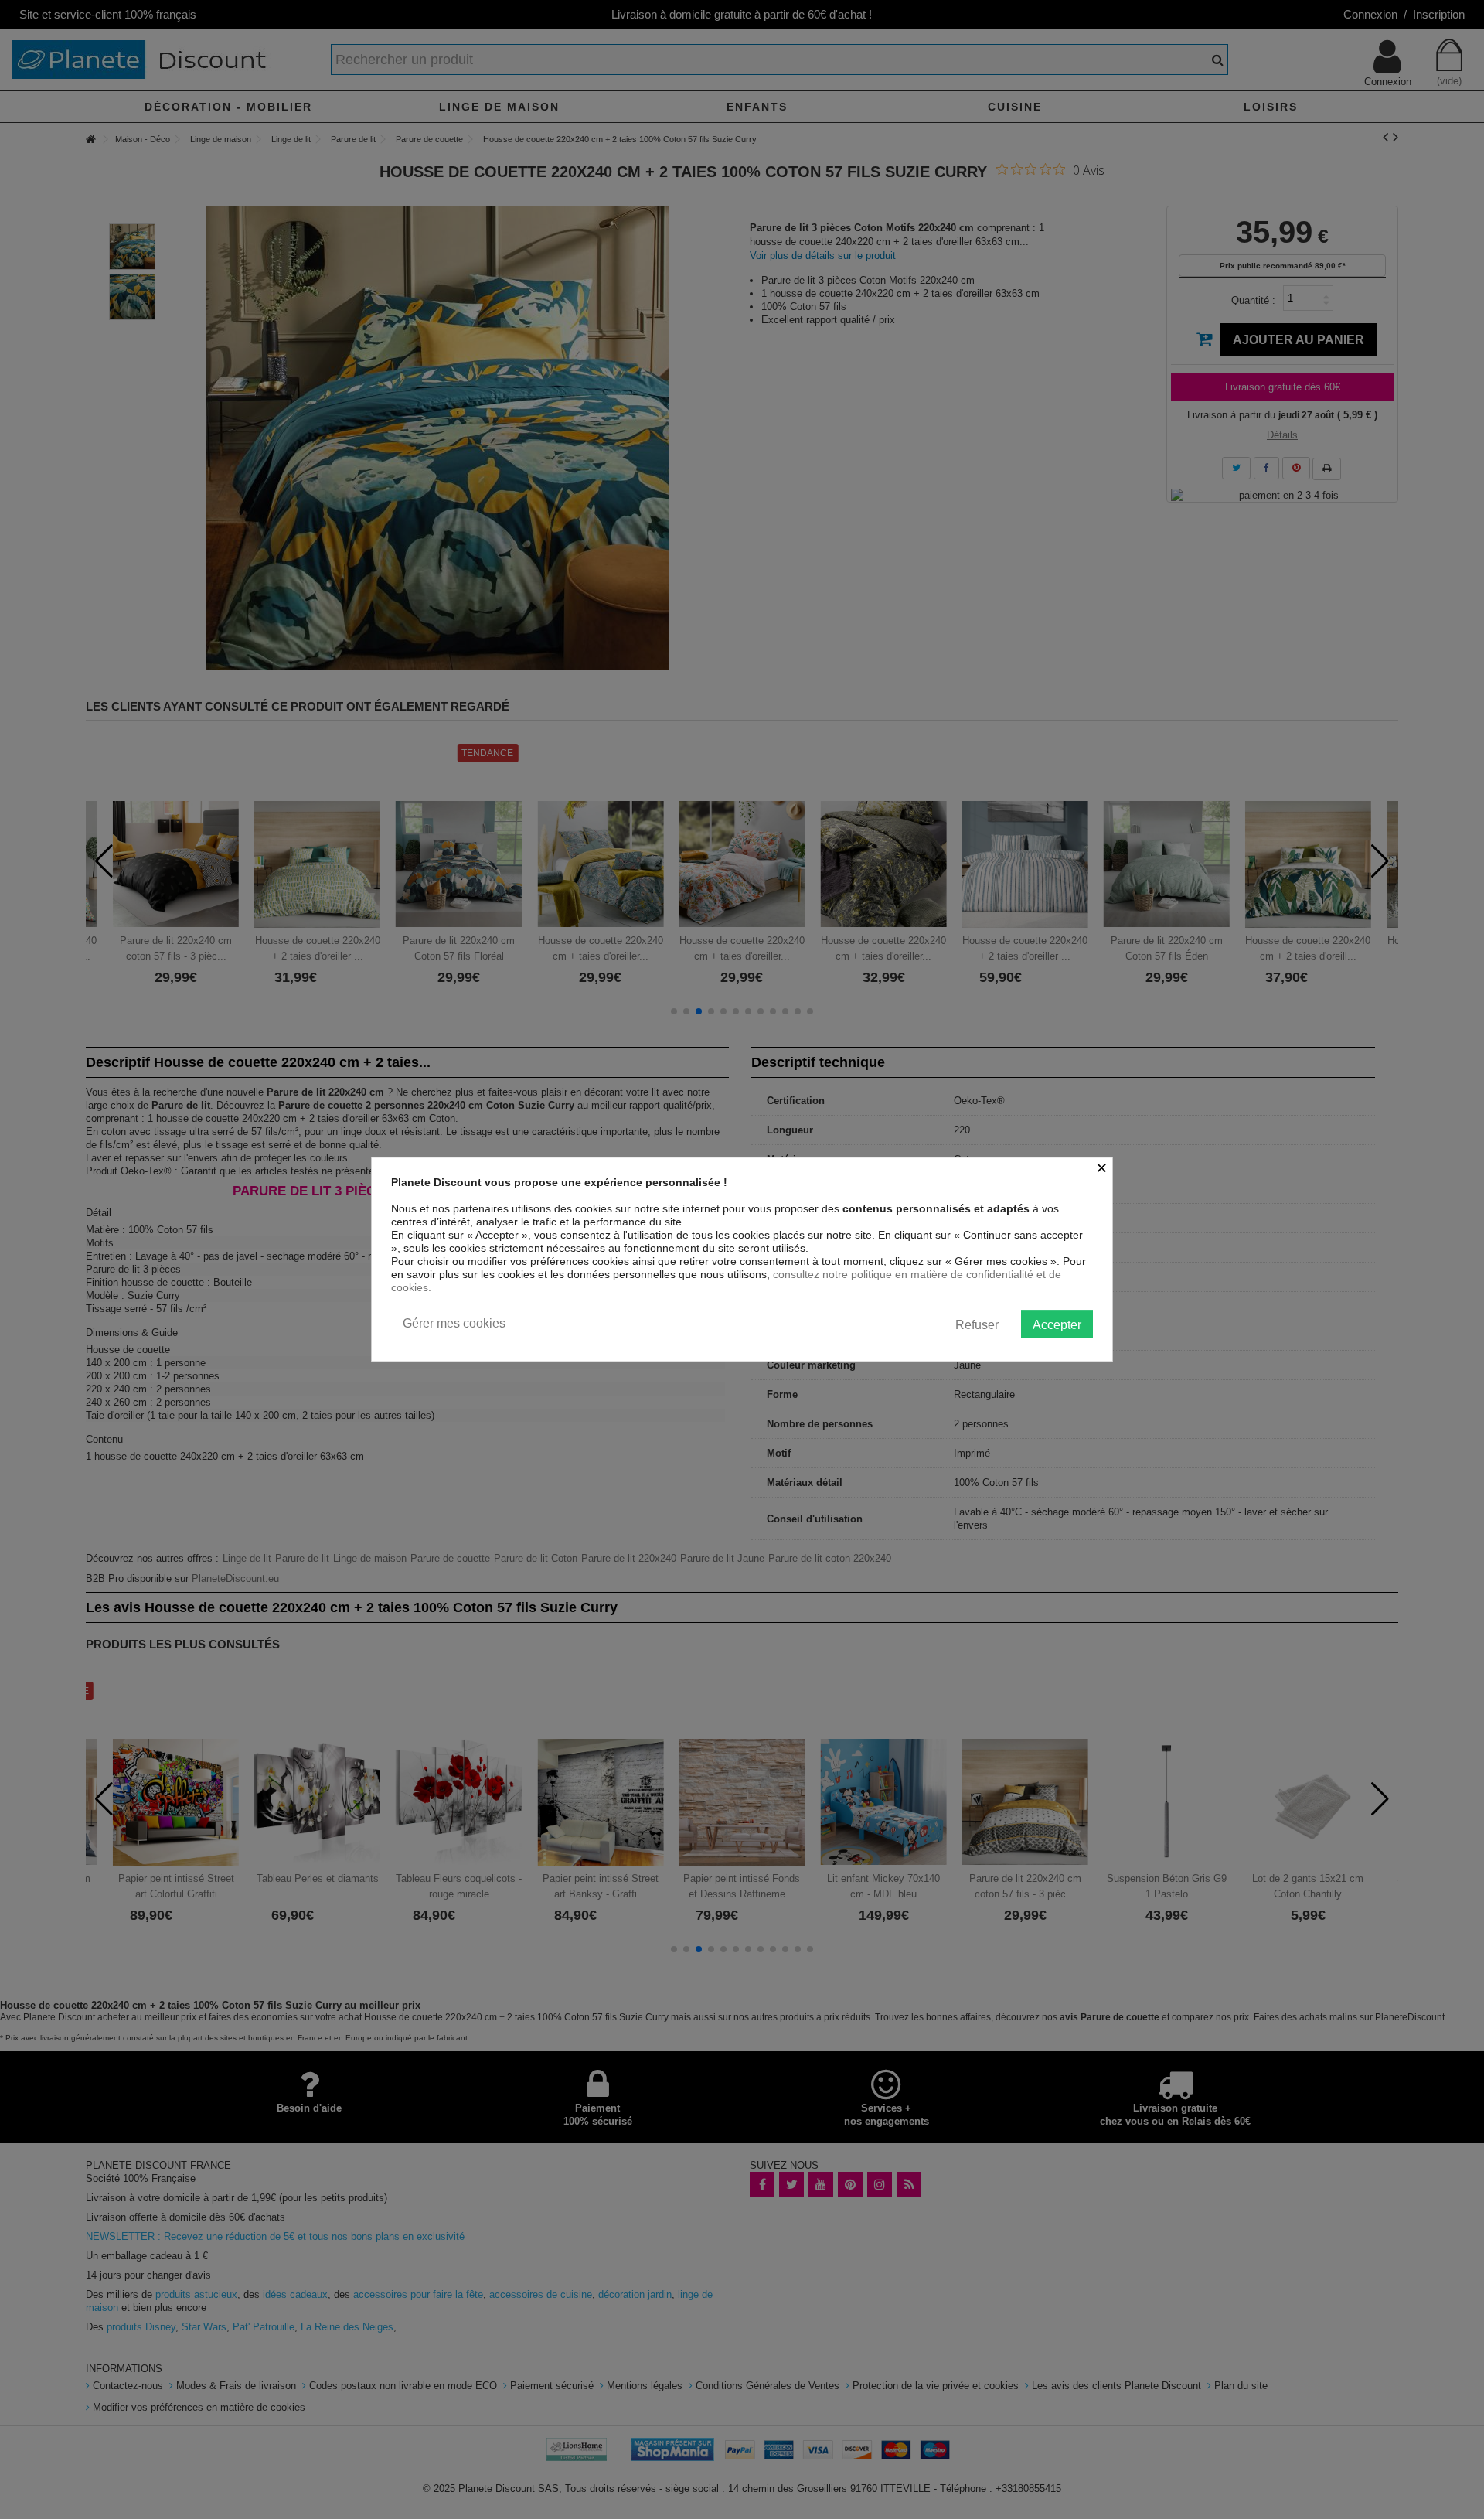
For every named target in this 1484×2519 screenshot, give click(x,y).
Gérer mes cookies (454, 1323)
